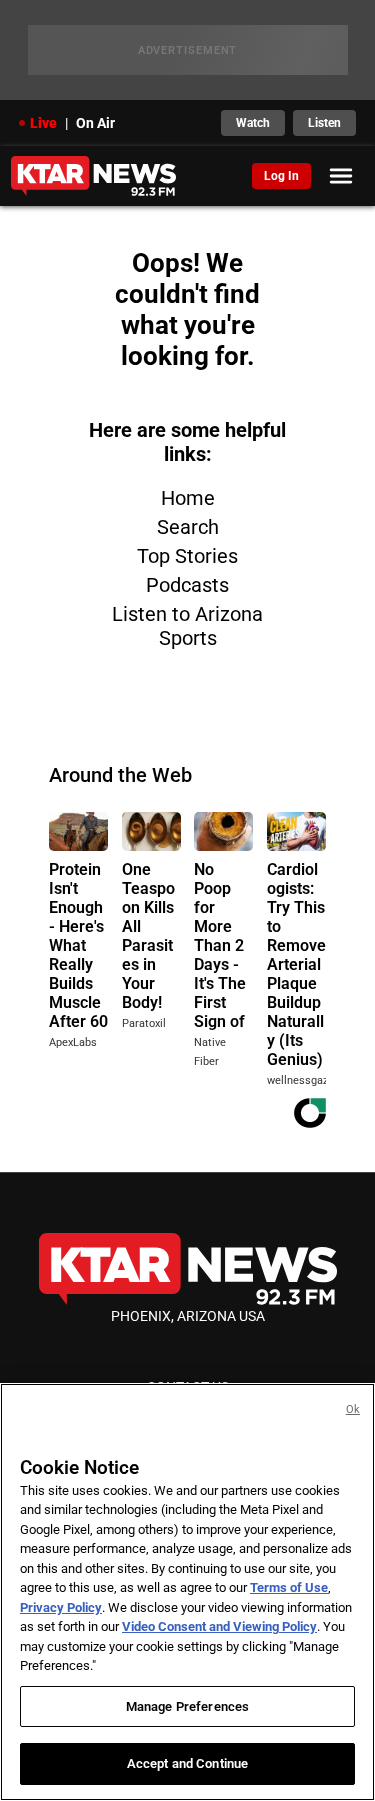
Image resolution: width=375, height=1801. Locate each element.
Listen (324, 123)
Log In (281, 176)
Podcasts (187, 585)
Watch (253, 123)
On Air (95, 123)
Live (43, 123)
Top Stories (187, 556)
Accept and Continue (187, 1763)
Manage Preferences (187, 1706)
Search (188, 527)
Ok (353, 1409)
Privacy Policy (61, 1607)
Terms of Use (289, 1587)
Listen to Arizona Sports (187, 626)
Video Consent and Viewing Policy (219, 1626)
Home (188, 498)
